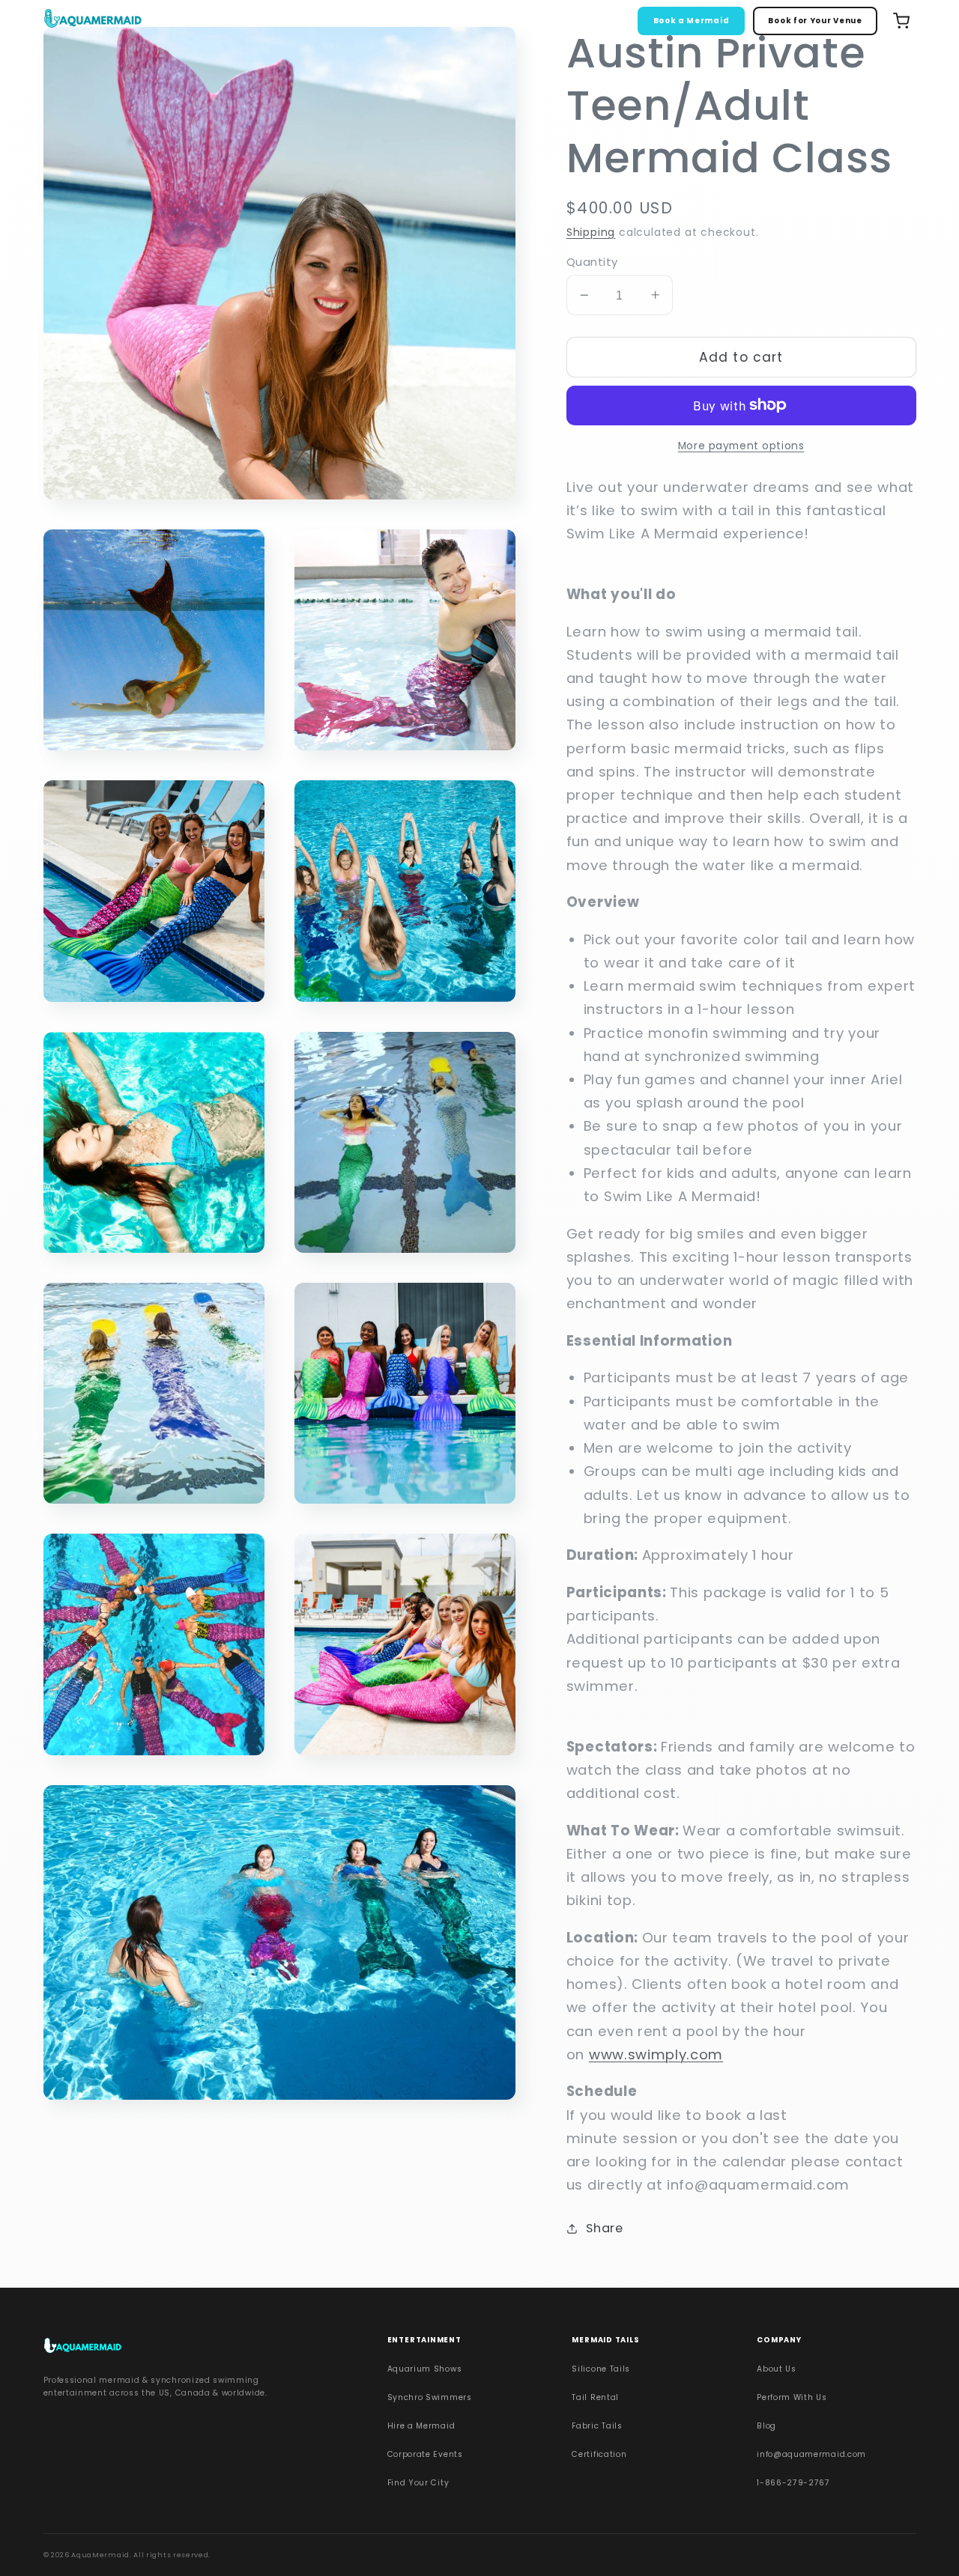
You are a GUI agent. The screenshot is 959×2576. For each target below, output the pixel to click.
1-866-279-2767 (793, 2483)
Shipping (591, 232)
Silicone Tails (601, 2369)
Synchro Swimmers (430, 2397)
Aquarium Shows (425, 2369)
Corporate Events (425, 2454)
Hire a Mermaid (421, 2426)
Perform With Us (792, 2397)
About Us (777, 2369)
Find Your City (418, 2483)
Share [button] (604, 2228)
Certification (599, 2454)
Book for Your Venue (815, 21)
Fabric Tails (597, 2426)
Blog (766, 2426)
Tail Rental (595, 2397)
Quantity (592, 262)
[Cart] (901, 21)
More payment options (741, 446)
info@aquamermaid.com (811, 2454)
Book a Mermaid (692, 21)
